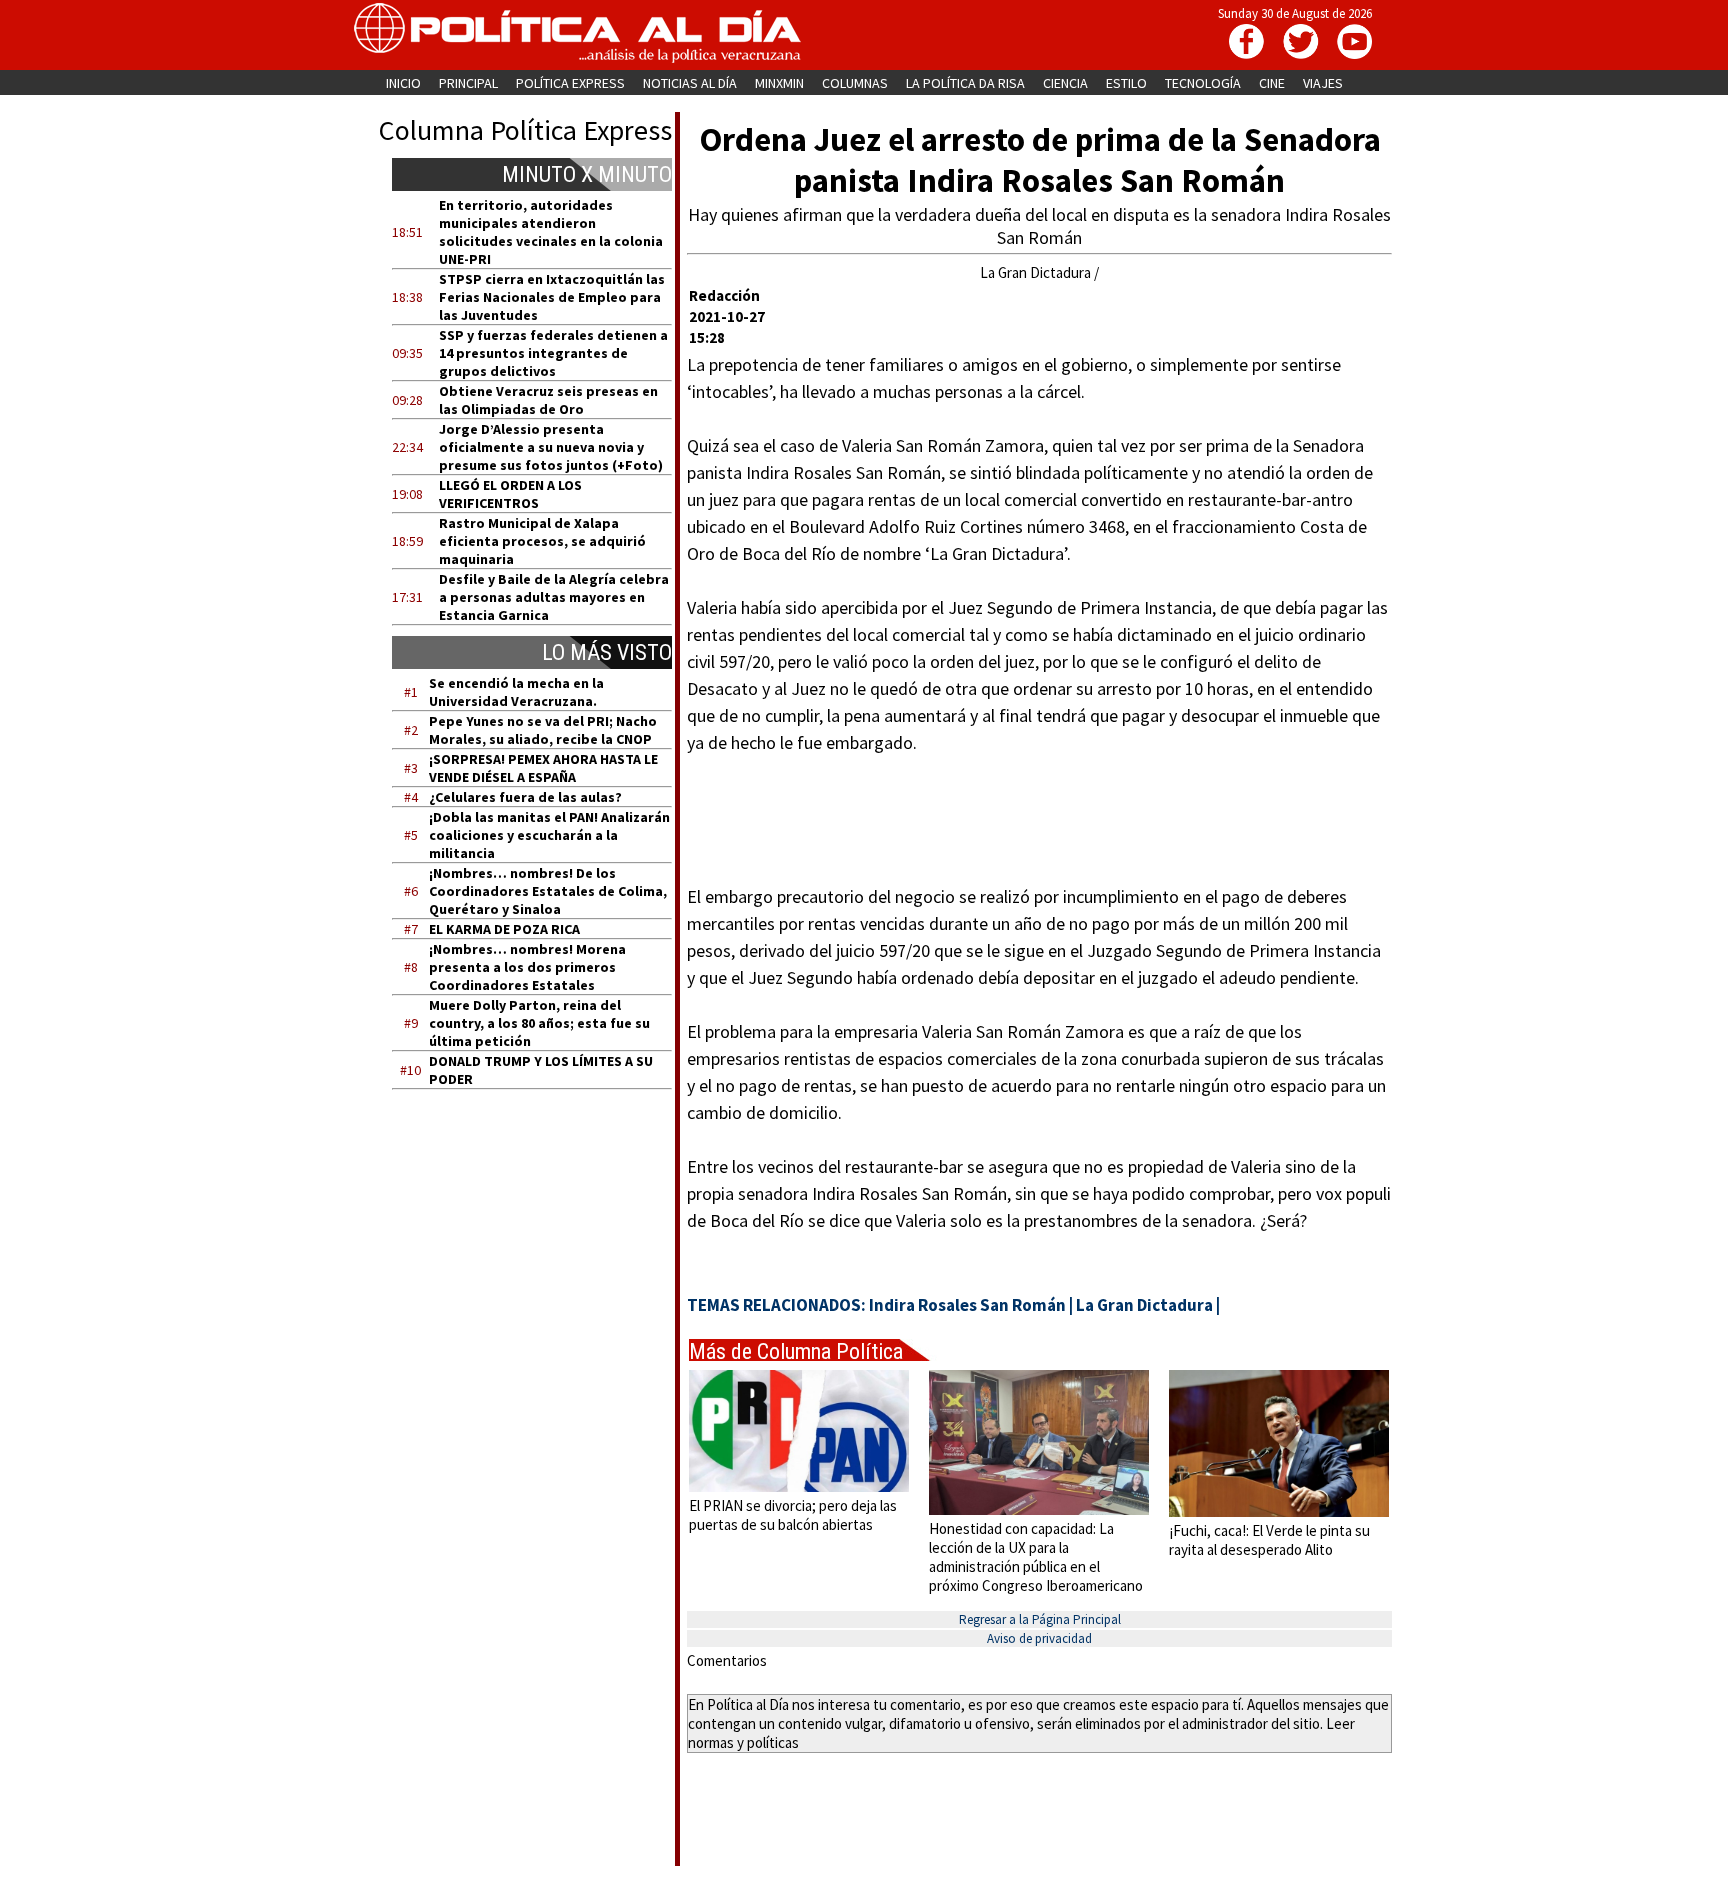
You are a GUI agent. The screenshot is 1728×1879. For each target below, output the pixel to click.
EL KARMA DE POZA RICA (504, 929)
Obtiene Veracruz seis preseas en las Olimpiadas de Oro (548, 400)
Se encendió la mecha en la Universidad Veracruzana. (516, 692)
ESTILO (1126, 83)
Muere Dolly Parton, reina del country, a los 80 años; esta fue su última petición (539, 1023)
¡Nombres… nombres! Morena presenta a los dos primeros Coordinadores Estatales (527, 967)
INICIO (403, 83)
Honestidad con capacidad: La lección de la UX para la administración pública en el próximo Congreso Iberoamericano (1036, 1557)
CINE (1272, 83)
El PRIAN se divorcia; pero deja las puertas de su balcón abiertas (793, 1515)
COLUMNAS (855, 83)
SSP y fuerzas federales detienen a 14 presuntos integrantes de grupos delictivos (553, 353)
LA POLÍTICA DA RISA (965, 83)
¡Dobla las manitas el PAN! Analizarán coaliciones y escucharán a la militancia (549, 835)
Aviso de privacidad (1039, 1638)
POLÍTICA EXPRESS (570, 83)
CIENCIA (1065, 83)
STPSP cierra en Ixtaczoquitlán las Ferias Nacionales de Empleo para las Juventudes (552, 297)
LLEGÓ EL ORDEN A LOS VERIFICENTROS (510, 494)
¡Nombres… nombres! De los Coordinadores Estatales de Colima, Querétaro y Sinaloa (548, 891)
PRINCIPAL (468, 83)
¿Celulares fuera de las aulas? (525, 797)
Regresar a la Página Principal (1040, 1619)
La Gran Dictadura (1144, 1305)
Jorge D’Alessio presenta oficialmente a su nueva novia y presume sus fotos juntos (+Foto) (551, 447)
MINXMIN (779, 83)
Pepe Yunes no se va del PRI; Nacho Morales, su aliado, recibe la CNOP (543, 730)
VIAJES (1323, 83)
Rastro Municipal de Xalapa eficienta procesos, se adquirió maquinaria (542, 541)
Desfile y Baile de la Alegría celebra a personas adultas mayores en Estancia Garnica (554, 597)
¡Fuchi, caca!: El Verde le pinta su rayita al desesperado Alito (1269, 1540)
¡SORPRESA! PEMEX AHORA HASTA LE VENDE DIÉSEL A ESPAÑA (543, 768)
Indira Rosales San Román (967, 1305)
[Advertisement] (544, 1295)
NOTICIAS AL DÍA (690, 83)
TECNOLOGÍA (1203, 83)
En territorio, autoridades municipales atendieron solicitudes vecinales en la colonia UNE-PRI (551, 232)
